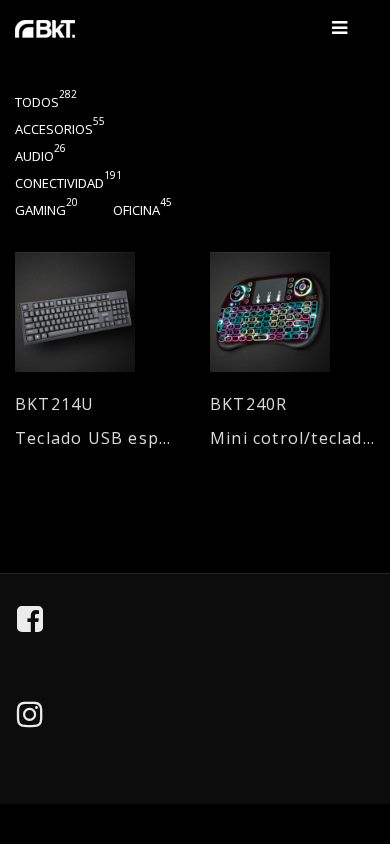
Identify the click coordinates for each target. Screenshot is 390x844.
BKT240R (248, 404)
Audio (40, 156)
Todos (46, 102)
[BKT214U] (97, 312)
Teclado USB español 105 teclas (97, 438)
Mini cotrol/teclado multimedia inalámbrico (292, 438)
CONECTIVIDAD (68, 183)
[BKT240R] (292, 312)
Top (361, 737)
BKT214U (54, 404)
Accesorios (60, 129)
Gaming (46, 210)
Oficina (142, 210)
